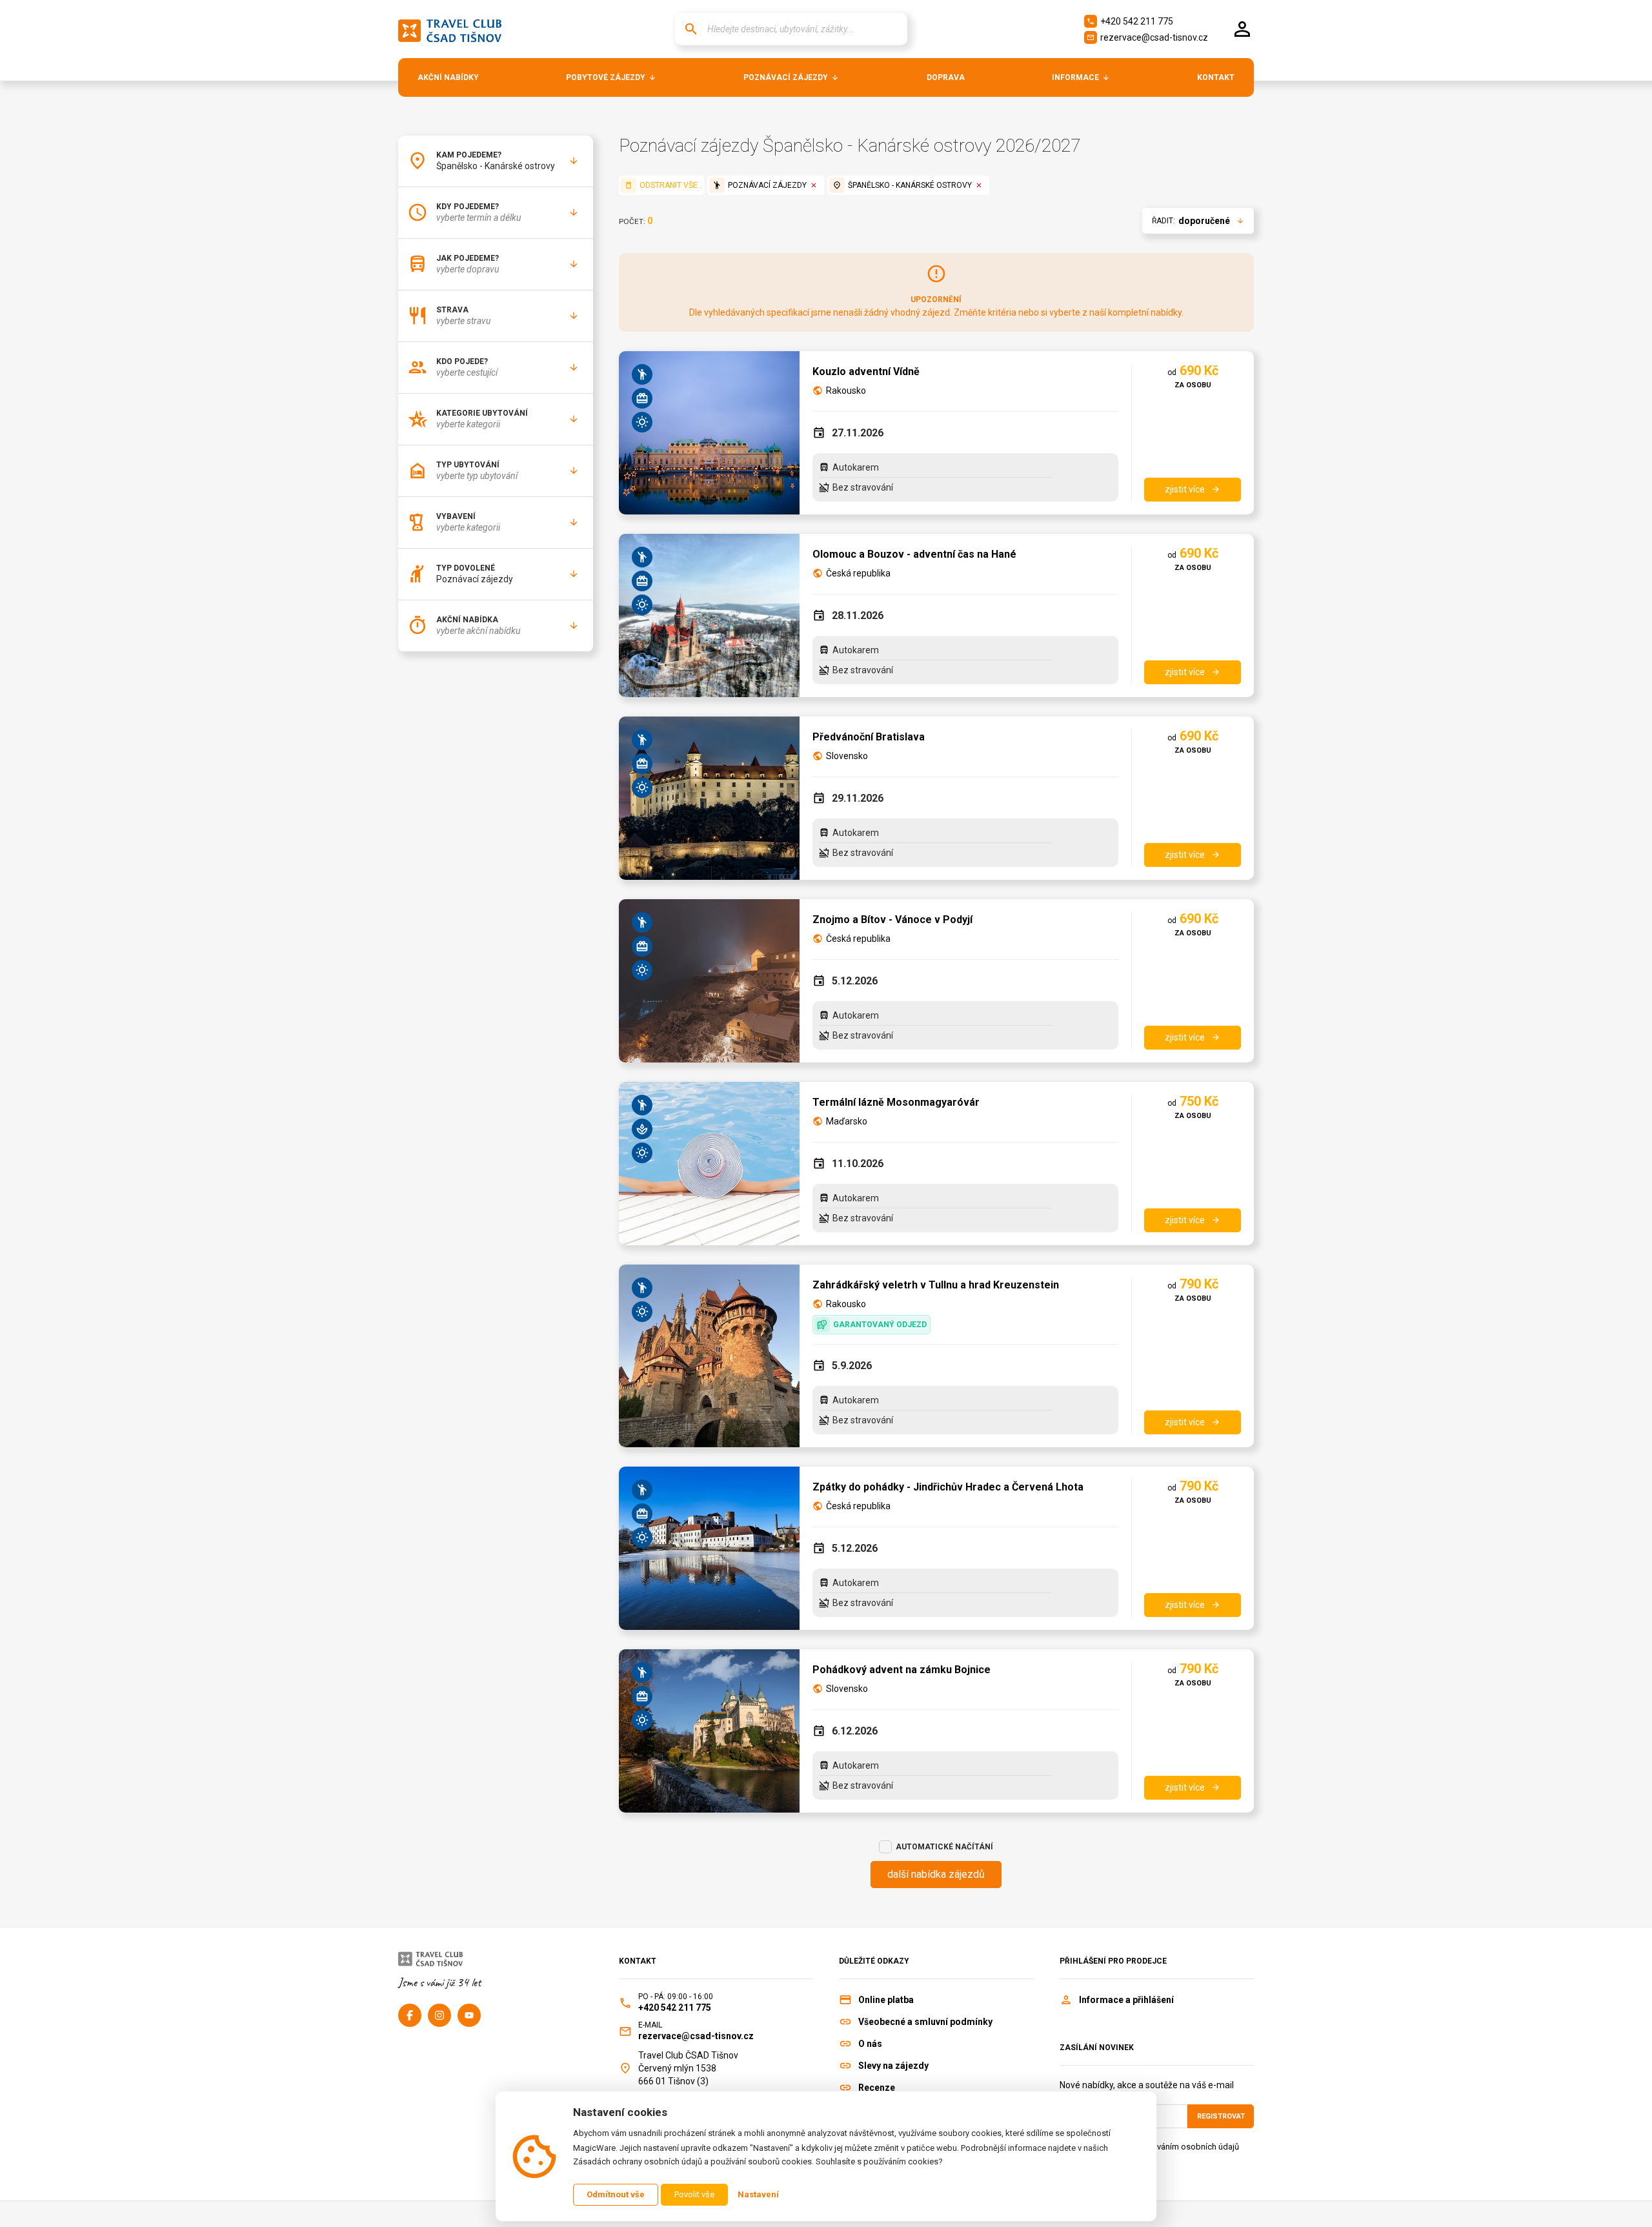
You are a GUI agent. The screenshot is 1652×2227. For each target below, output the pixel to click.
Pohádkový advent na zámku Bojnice (902, 1670)
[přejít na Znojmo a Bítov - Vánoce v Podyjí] (709, 981)
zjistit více (1193, 489)
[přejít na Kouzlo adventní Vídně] (709, 433)
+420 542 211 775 (1130, 21)
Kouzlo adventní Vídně (866, 371)
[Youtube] (469, 2015)
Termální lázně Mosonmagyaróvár (896, 1102)
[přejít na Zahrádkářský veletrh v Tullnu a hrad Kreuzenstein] (709, 1356)
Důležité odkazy (874, 1961)
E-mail (650, 2025)
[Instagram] (439, 2015)
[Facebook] (410, 2015)
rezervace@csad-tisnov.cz (1147, 37)
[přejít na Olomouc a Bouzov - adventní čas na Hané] (709, 615)
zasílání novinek (1097, 2048)
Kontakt (638, 1961)
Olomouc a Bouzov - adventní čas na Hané (914, 554)
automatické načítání (944, 1847)
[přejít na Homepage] (450, 29)
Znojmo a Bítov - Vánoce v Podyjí (892, 920)
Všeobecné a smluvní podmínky (925, 2022)
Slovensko (847, 756)
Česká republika (858, 573)
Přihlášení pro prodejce (1113, 1961)
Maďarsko (847, 1121)
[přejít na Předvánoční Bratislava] (709, 798)
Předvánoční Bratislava (869, 737)
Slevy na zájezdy (893, 2066)
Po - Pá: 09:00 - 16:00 (676, 1997)
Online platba (886, 2000)
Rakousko (846, 391)
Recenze (877, 2088)
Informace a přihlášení (1126, 2000)
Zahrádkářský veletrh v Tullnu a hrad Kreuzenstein (936, 1285)
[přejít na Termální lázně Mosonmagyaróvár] (709, 1164)
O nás (870, 2044)
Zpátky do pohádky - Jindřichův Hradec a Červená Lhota (948, 1487)
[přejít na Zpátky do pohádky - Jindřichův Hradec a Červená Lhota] (709, 1548)
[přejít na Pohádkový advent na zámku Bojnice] (709, 1731)
